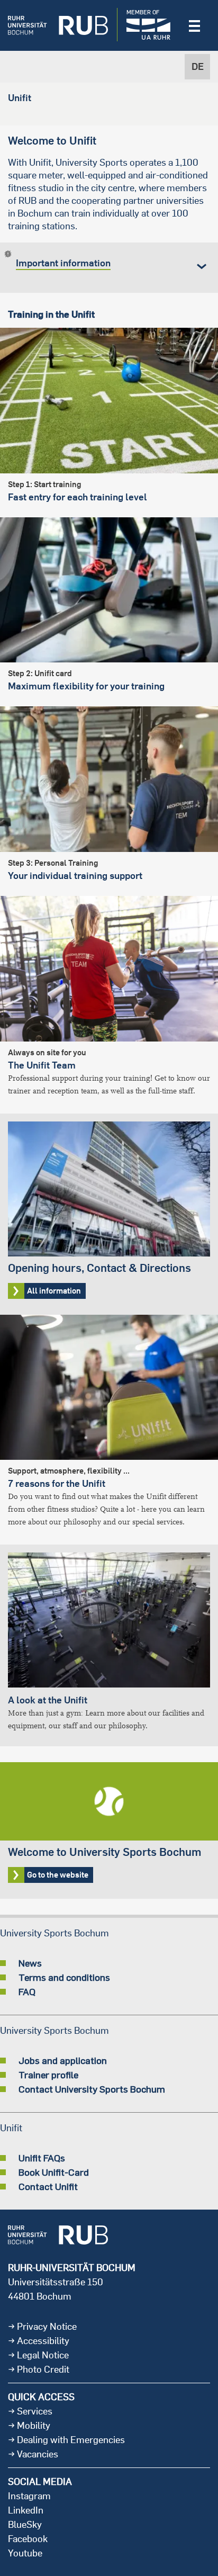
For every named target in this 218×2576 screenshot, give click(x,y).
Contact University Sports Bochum (92, 2089)
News (30, 1963)
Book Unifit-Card (54, 2172)
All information (109, 1214)
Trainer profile (48, 2075)
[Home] (58, 25)
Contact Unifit (48, 2186)
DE (198, 66)
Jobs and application (63, 2060)
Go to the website (109, 1830)
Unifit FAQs (42, 2158)
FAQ (27, 1991)
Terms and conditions (64, 1977)
